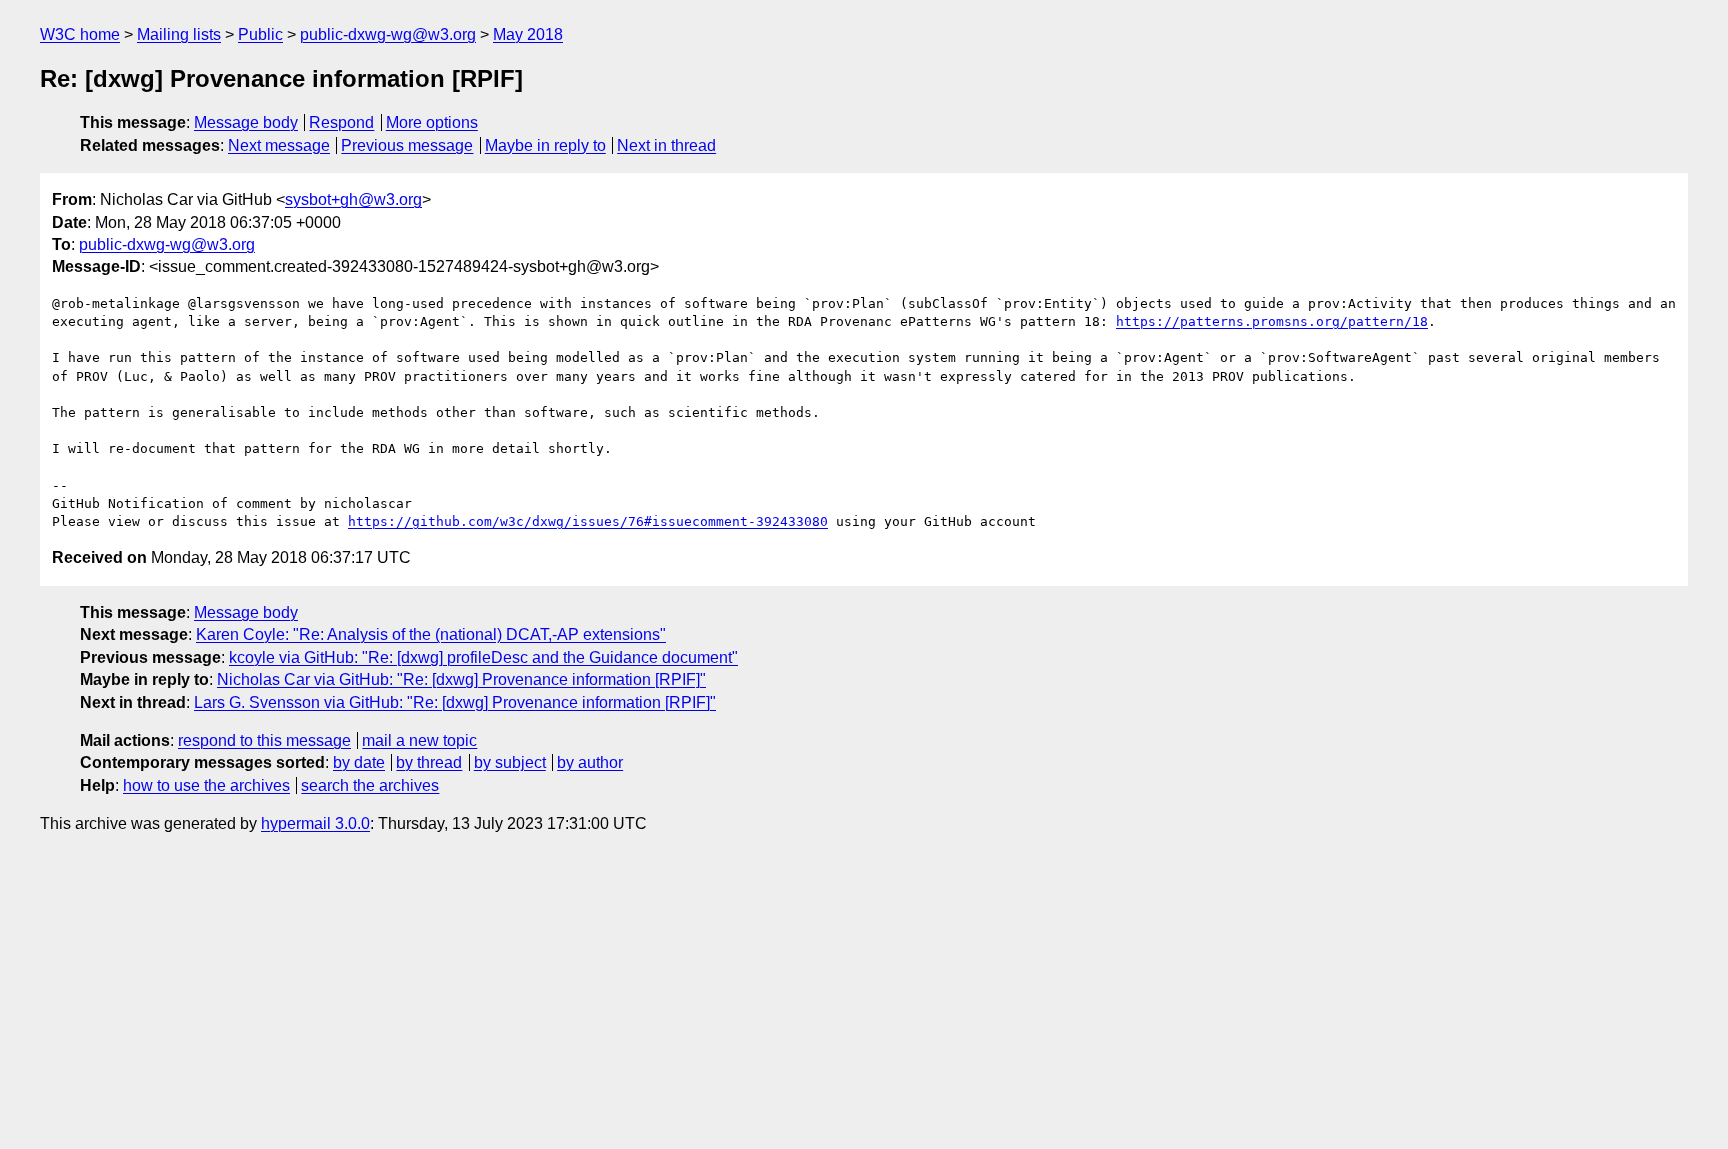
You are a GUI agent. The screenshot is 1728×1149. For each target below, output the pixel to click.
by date (359, 762)
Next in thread (666, 145)
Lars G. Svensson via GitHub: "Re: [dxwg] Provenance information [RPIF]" (455, 702)
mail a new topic (419, 740)
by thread (429, 762)
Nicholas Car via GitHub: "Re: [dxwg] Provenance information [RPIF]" (461, 679)
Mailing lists (179, 34)
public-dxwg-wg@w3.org (388, 34)
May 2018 (528, 34)
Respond (341, 122)
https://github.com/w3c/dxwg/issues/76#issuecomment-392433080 (588, 521)
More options (432, 122)
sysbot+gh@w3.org (353, 199)
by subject (510, 762)
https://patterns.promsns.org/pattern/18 (1272, 321)
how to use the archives (206, 785)
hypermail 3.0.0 (315, 823)
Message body (246, 122)
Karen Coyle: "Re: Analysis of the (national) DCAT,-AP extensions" (431, 634)
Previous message (407, 145)
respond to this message (264, 740)
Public (260, 34)
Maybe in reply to (545, 145)
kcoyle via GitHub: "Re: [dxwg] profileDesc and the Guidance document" (483, 657)
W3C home (80, 34)
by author (590, 762)
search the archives (370, 785)
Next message (279, 145)
